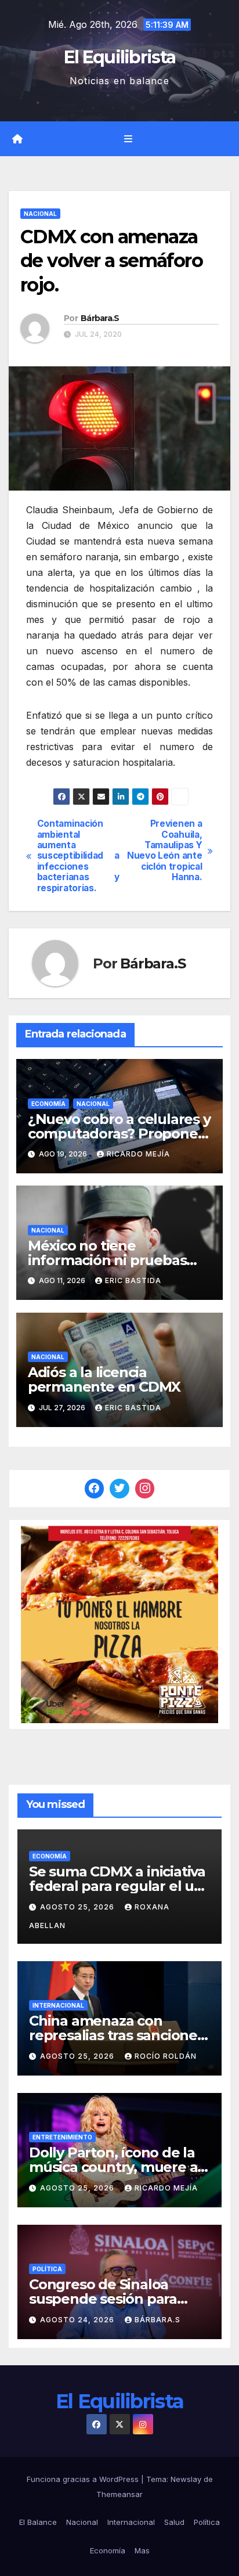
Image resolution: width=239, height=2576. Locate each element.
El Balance (38, 2522)
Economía (48, 1104)
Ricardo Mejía (138, 1154)
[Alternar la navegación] (128, 139)
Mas (142, 2550)
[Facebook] (95, 1489)
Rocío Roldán (166, 2056)
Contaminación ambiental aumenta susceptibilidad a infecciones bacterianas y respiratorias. (78, 856)
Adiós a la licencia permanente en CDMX (104, 1379)
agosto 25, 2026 (78, 1907)
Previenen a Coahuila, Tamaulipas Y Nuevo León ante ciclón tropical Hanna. (164, 851)
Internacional (58, 2005)
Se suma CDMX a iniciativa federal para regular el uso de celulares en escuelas (119, 1886)
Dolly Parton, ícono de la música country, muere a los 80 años (113, 2167)
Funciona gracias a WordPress (84, 2479)
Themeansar (119, 2494)
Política (47, 2269)
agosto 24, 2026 (78, 2320)
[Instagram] (145, 1489)
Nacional (40, 214)
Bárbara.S (100, 318)
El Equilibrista (120, 57)
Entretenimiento (62, 2137)
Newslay (186, 2479)
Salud (174, 2522)
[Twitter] (119, 1489)
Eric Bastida (133, 1280)
